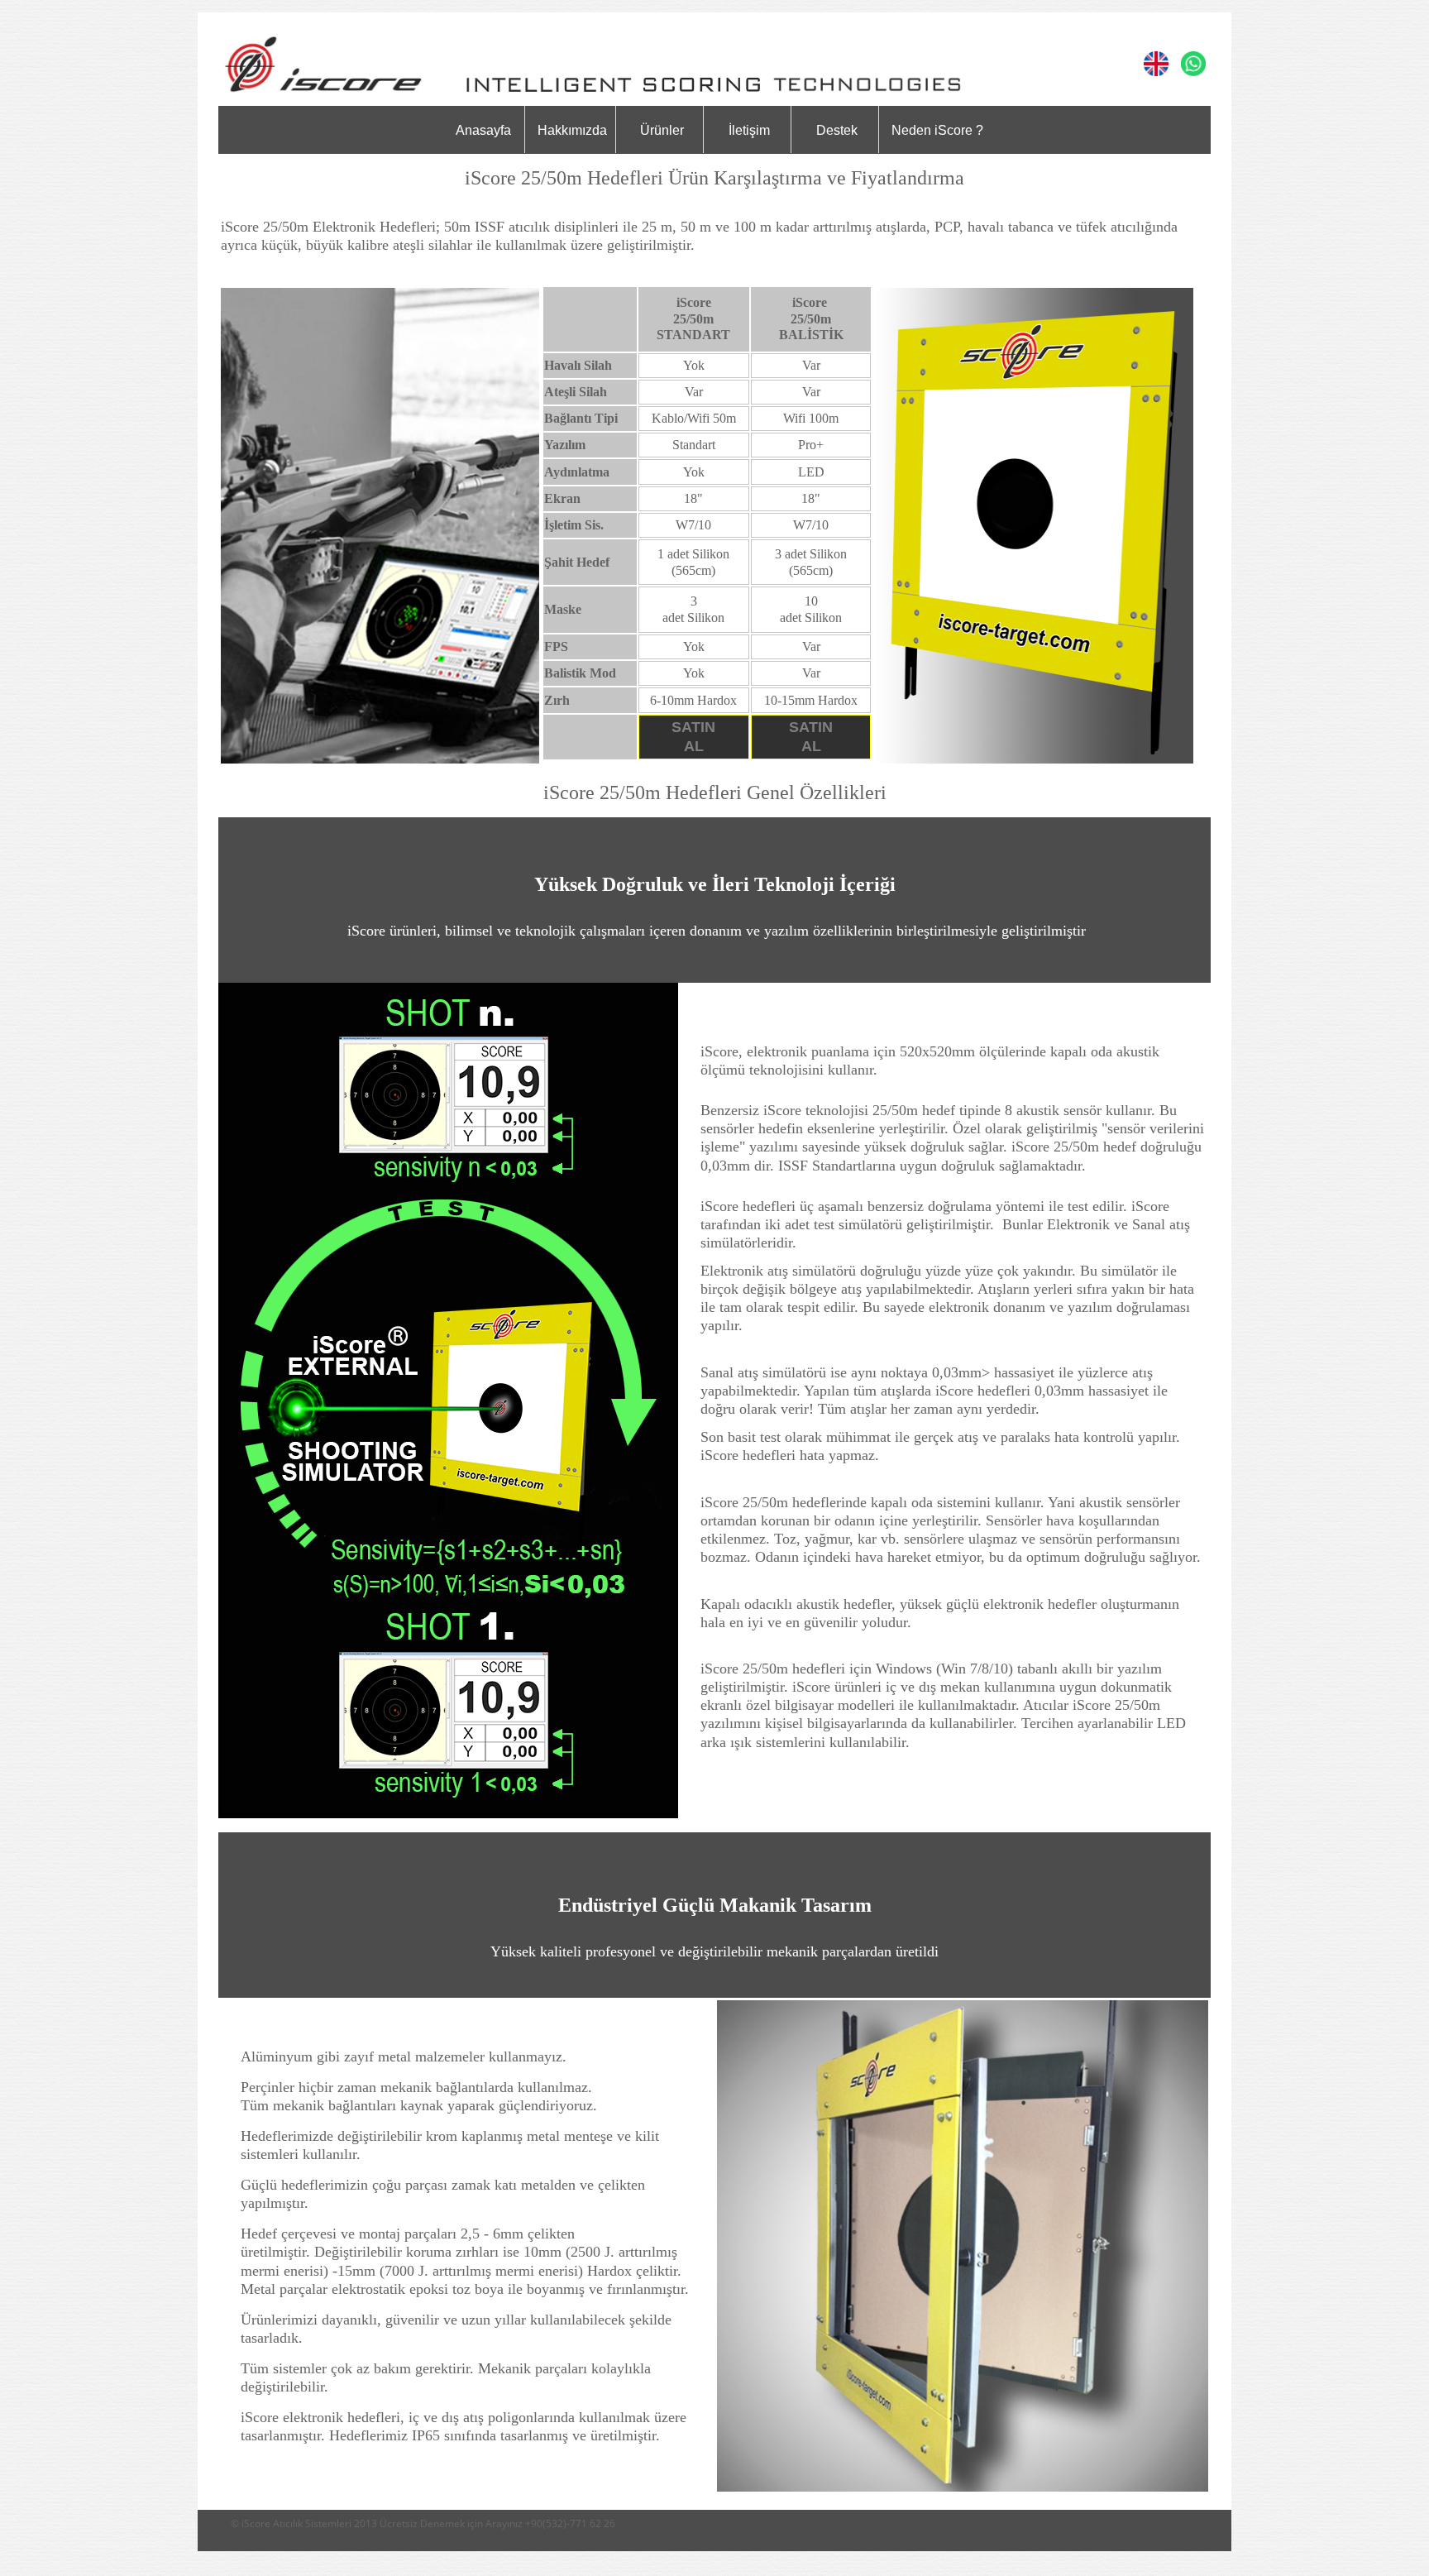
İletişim (749, 130)
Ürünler (662, 130)
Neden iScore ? (937, 130)
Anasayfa (483, 130)
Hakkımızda (572, 130)
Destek (837, 130)
